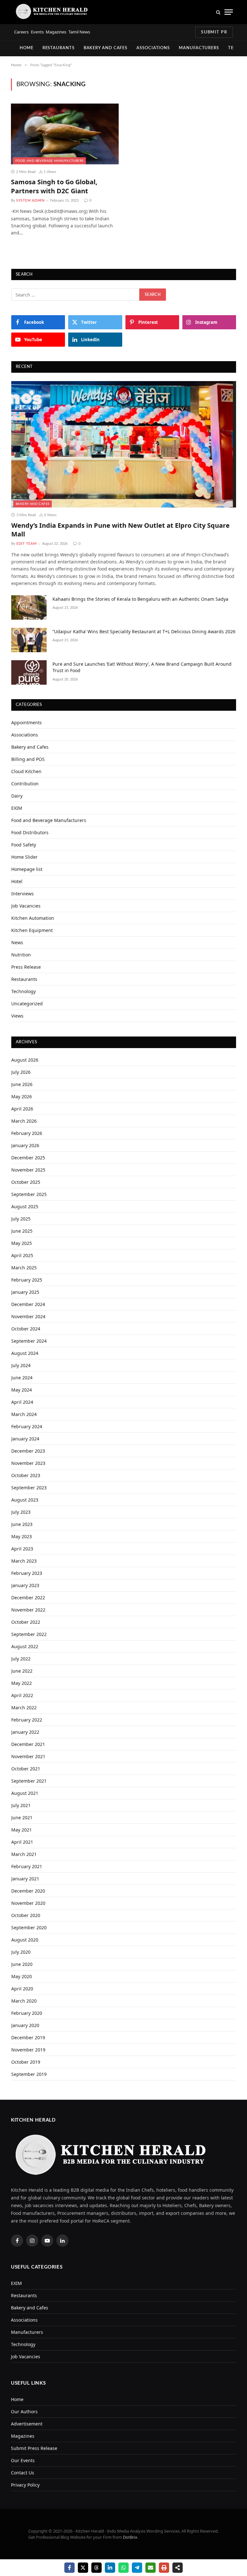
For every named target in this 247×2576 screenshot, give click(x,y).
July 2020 (21, 1952)
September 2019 (29, 2074)
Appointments (27, 722)
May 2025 (22, 1243)
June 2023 (22, 1524)
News (17, 942)
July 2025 (21, 1219)
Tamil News (79, 32)
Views (17, 1016)
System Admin (30, 201)
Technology (23, 991)
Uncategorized (27, 1004)
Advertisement (27, 2424)
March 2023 (24, 1561)
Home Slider (24, 857)
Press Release (26, 967)
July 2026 (21, 1072)
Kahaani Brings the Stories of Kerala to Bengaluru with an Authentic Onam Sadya (140, 599)
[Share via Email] (151, 2568)
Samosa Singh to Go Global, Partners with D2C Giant (54, 186)
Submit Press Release (34, 2448)
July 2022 (21, 1659)
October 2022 (26, 1622)
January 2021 (25, 1879)
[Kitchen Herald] (52, 12)
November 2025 (28, 1170)
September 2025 (29, 1194)
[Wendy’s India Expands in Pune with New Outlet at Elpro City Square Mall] (124, 444)
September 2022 (29, 1634)
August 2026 (25, 1060)
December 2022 (28, 1598)
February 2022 (27, 1720)
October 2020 (26, 1915)
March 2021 (24, 1854)
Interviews (23, 894)
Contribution (25, 784)
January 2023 (25, 1585)
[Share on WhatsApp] (123, 2568)
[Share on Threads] (96, 2568)
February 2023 (27, 1573)
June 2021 (22, 1818)
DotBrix (130, 2537)
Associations (153, 48)
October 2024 (26, 1329)
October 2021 (26, 1769)
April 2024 (22, 1402)
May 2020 (22, 1976)
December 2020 (28, 1891)
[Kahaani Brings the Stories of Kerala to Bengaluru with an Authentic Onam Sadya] (29, 607)
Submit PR (214, 32)
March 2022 (24, 1708)
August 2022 (25, 1646)
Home (27, 48)
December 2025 (28, 1158)
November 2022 (28, 1610)
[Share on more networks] (178, 2568)
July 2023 (21, 1512)
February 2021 (27, 1866)
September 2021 (29, 1781)
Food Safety (24, 845)
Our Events (23, 2460)
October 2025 (26, 1182)
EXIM (17, 808)
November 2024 (28, 1316)
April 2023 (22, 1549)
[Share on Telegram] (137, 2568)
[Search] (218, 12)
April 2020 (22, 1989)
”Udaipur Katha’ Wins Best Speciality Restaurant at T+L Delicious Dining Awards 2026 (144, 631)
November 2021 (28, 1756)
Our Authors (24, 2412)
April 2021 (22, 1842)
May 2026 (22, 1096)
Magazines (56, 32)
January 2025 (25, 1292)
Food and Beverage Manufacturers (49, 161)
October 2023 (26, 1475)
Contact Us (23, 2473)
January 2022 (25, 1732)
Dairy (17, 796)
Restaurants (59, 48)
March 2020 (24, 2001)
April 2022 (22, 1695)
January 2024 (25, 1439)
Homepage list (27, 869)
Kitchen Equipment (32, 930)
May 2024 (22, 1390)
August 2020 (25, 1940)
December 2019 (28, 2037)
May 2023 (22, 1536)
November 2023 (28, 1463)
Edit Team (27, 544)
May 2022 (22, 1683)
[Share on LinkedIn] (110, 2568)
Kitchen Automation (33, 918)
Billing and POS (28, 759)
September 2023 (29, 1488)
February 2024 (27, 1426)
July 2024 (21, 1365)
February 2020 (27, 2013)
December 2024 (28, 1304)
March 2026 (24, 1121)
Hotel (17, 881)
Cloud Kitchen (26, 771)
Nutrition (21, 955)
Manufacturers (199, 48)
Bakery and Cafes (106, 48)
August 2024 (25, 1353)
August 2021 (25, 1793)
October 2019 (26, 2062)
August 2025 (25, 1206)
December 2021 (28, 1744)
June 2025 (22, 1231)
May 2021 (22, 1830)
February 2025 (27, 1280)
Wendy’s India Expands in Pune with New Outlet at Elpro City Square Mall (120, 530)
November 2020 (28, 1903)
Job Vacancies (26, 906)
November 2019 (28, 2050)
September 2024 (29, 1341)
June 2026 (22, 1084)
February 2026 (27, 1133)
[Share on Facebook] (69, 2568)
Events (37, 32)
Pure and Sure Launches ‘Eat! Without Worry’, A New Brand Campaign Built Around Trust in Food (142, 667)
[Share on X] (83, 2568)
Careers (21, 32)
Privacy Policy (25, 2485)
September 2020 (29, 1927)
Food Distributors (30, 832)
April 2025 (22, 1255)
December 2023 (28, 1451)
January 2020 (25, 2025)
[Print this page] (164, 2568)
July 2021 (21, 1805)
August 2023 (25, 1500)
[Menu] (229, 12)
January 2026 (25, 1145)
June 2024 (22, 1378)
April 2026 (22, 1109)
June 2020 (22, 1964)
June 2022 (22, 1671)
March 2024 (24, 1414)
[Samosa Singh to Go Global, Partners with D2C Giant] (65, 134)
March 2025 (24, 1268)
